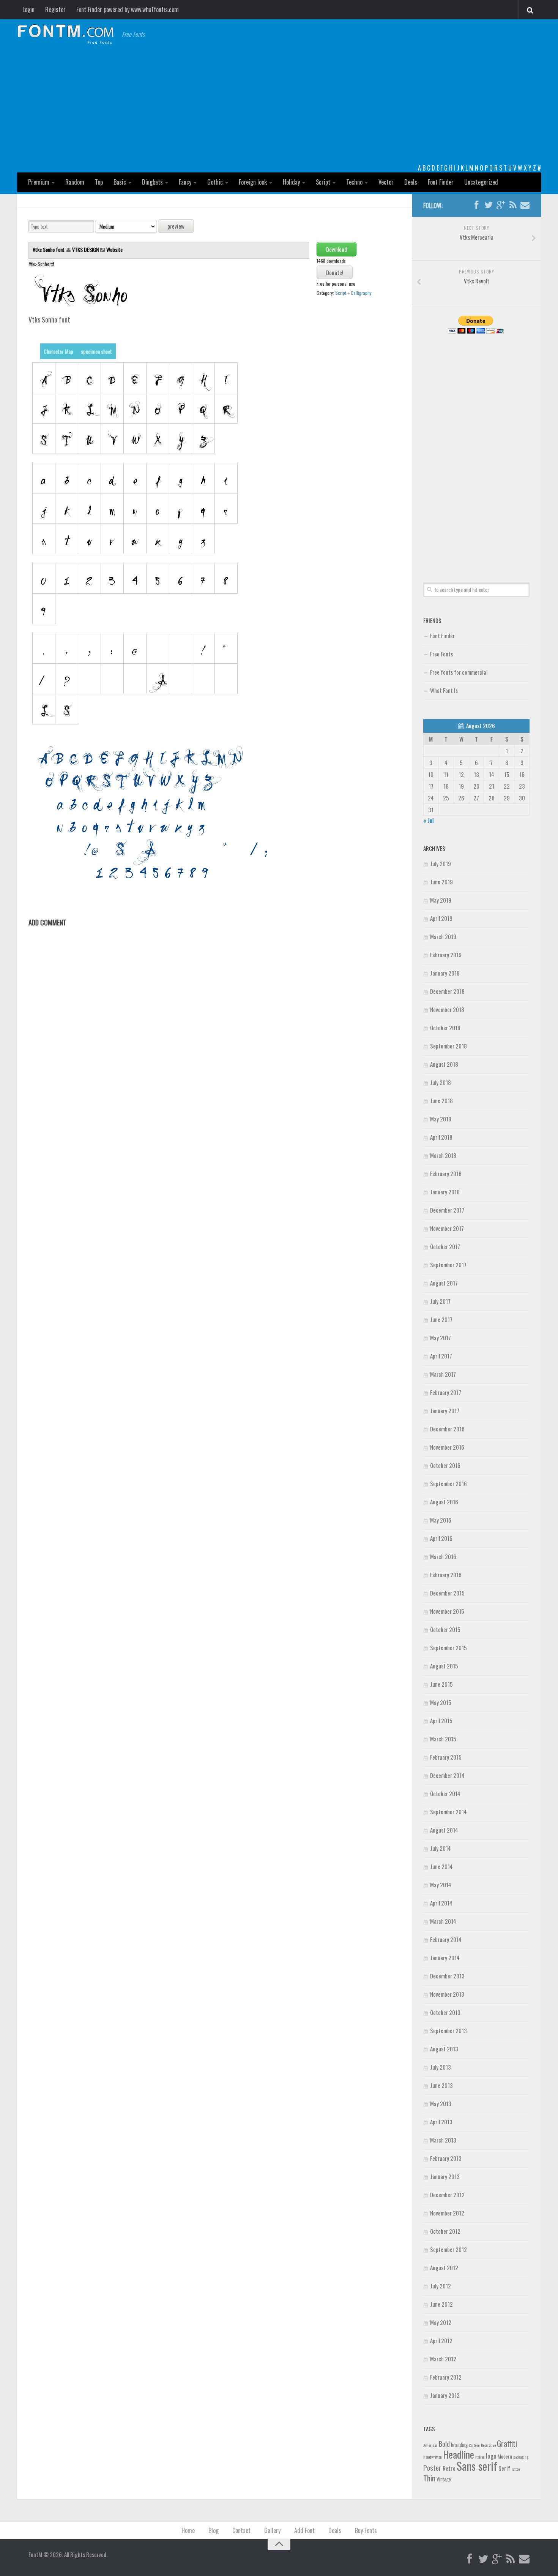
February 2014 (446, 1939)
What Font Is (444, 690)
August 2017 (444, 1283)
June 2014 (441, 1866)
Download (337, 249)
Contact (241, 2530)
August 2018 (444, 1064)
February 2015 (446, 1757)
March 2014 (443, 1921)
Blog (214, 2530)
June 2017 (441, 1319)
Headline (459, 2454)
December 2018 (447, 991)
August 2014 (444, 1830)
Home (188, 2530)
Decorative (488, 2445)
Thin (429, 2478)
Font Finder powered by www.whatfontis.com (128, 9)
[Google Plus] (501, 205)
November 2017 (447, 1228)
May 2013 (441, 2103)
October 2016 (445, 1465)
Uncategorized (481, 182)
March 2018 (443, 1155)
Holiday (291, 182)
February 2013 (446, 2158)
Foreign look (253, 182)
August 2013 (444, 2049)
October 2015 (445, 1629)
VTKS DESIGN (85, 249)
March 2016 (443, 1556)
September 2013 (448, 2030)
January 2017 (445, 1411)
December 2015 (447, 1593)
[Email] (525, 205)
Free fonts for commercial (459, 672)
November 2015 (447, 1611)
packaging (521, 2457)
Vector (386, 182)
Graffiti (507, 2443)
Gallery (272, 2530)
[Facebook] (476, 205)
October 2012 (445, 2231)
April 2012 (441, 2340)
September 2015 (448, 1648)
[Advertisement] (279, 106)
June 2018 (441, 1101)
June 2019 (441, 882)
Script (323, 182)
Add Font (304, 2530)
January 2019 (445, 973)
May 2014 (441, 1885)
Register (55, 9)
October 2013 (445, 2012)
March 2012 (443, 2359)
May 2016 (441, 1520)
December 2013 (447, 1976)
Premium (39, 182)
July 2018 (441, 1082)
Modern (505, 2456)
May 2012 (441, 2322)
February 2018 (446, 1173)
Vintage (444, 2479)
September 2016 (448, 1483)
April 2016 (441, 1538)
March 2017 (443, 1374)
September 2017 (448, 1265)
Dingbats (152, 182)
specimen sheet (96, 351)
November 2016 (447, 1447)
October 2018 (445, 1028)
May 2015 (441, 1702)
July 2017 (440, 1301)
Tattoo (515, 2469)
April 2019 (441, 918)
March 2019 (443, 936)
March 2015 (443, 1739)
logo (491, 2456)
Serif (504, 2468)
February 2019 (446, 955)
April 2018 (441, 1137)
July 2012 (441, 2286)
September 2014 (448, 1812)
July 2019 (441, 863)
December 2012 (447, 2195)
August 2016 (444, 1502)
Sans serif (477, 2466)
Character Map (58, 351)
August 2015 (444, 1666)
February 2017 (446, 1392)
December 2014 (447, 1775)
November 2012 (447, 2213)
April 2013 (441, 2122)
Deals (411, 182)
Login (28, 9)
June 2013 (441, 2085)
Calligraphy (361, 293)
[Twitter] (489, 205)
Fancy (185, 182)
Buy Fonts (366, 2530)
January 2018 (445, 1192)
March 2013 (443, 2140)
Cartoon (474, 2445)
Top (99, 182)
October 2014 (445, 1793)
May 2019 (441, 900)
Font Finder (441, 182)
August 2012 (444, 2268)
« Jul (428, 820)
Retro (449, 2468)
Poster (432, 2468)
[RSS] (513, 205)
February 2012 (446, 2377)
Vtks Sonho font (49, 249)
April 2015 (441, 1720)
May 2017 (441, 1338)
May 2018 (441, 1119)
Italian (480, 2457)
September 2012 (448, 2249)
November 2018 (447, 1009)
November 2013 (447, 1994)
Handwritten (433, 2457)
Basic (120, 182)
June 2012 (441, 2304)
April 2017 (441, 1356)
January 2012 (445, 2395)
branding (459, 2445)
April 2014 (441, 1903)
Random (75, 182)
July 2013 (441, 2067)
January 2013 (445, 2176)
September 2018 (448, 1046)
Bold (444, 2444)
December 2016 (447, 1429)
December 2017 (447, 1210)
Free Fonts (441, 654)
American (430, 2445)
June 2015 (441, 1684)
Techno (354, 182)
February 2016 (446, 1575)
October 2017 (445, 1246)
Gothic (215, 182)
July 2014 (441, 1848)
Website (114, 249)
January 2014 (445, 1958)
